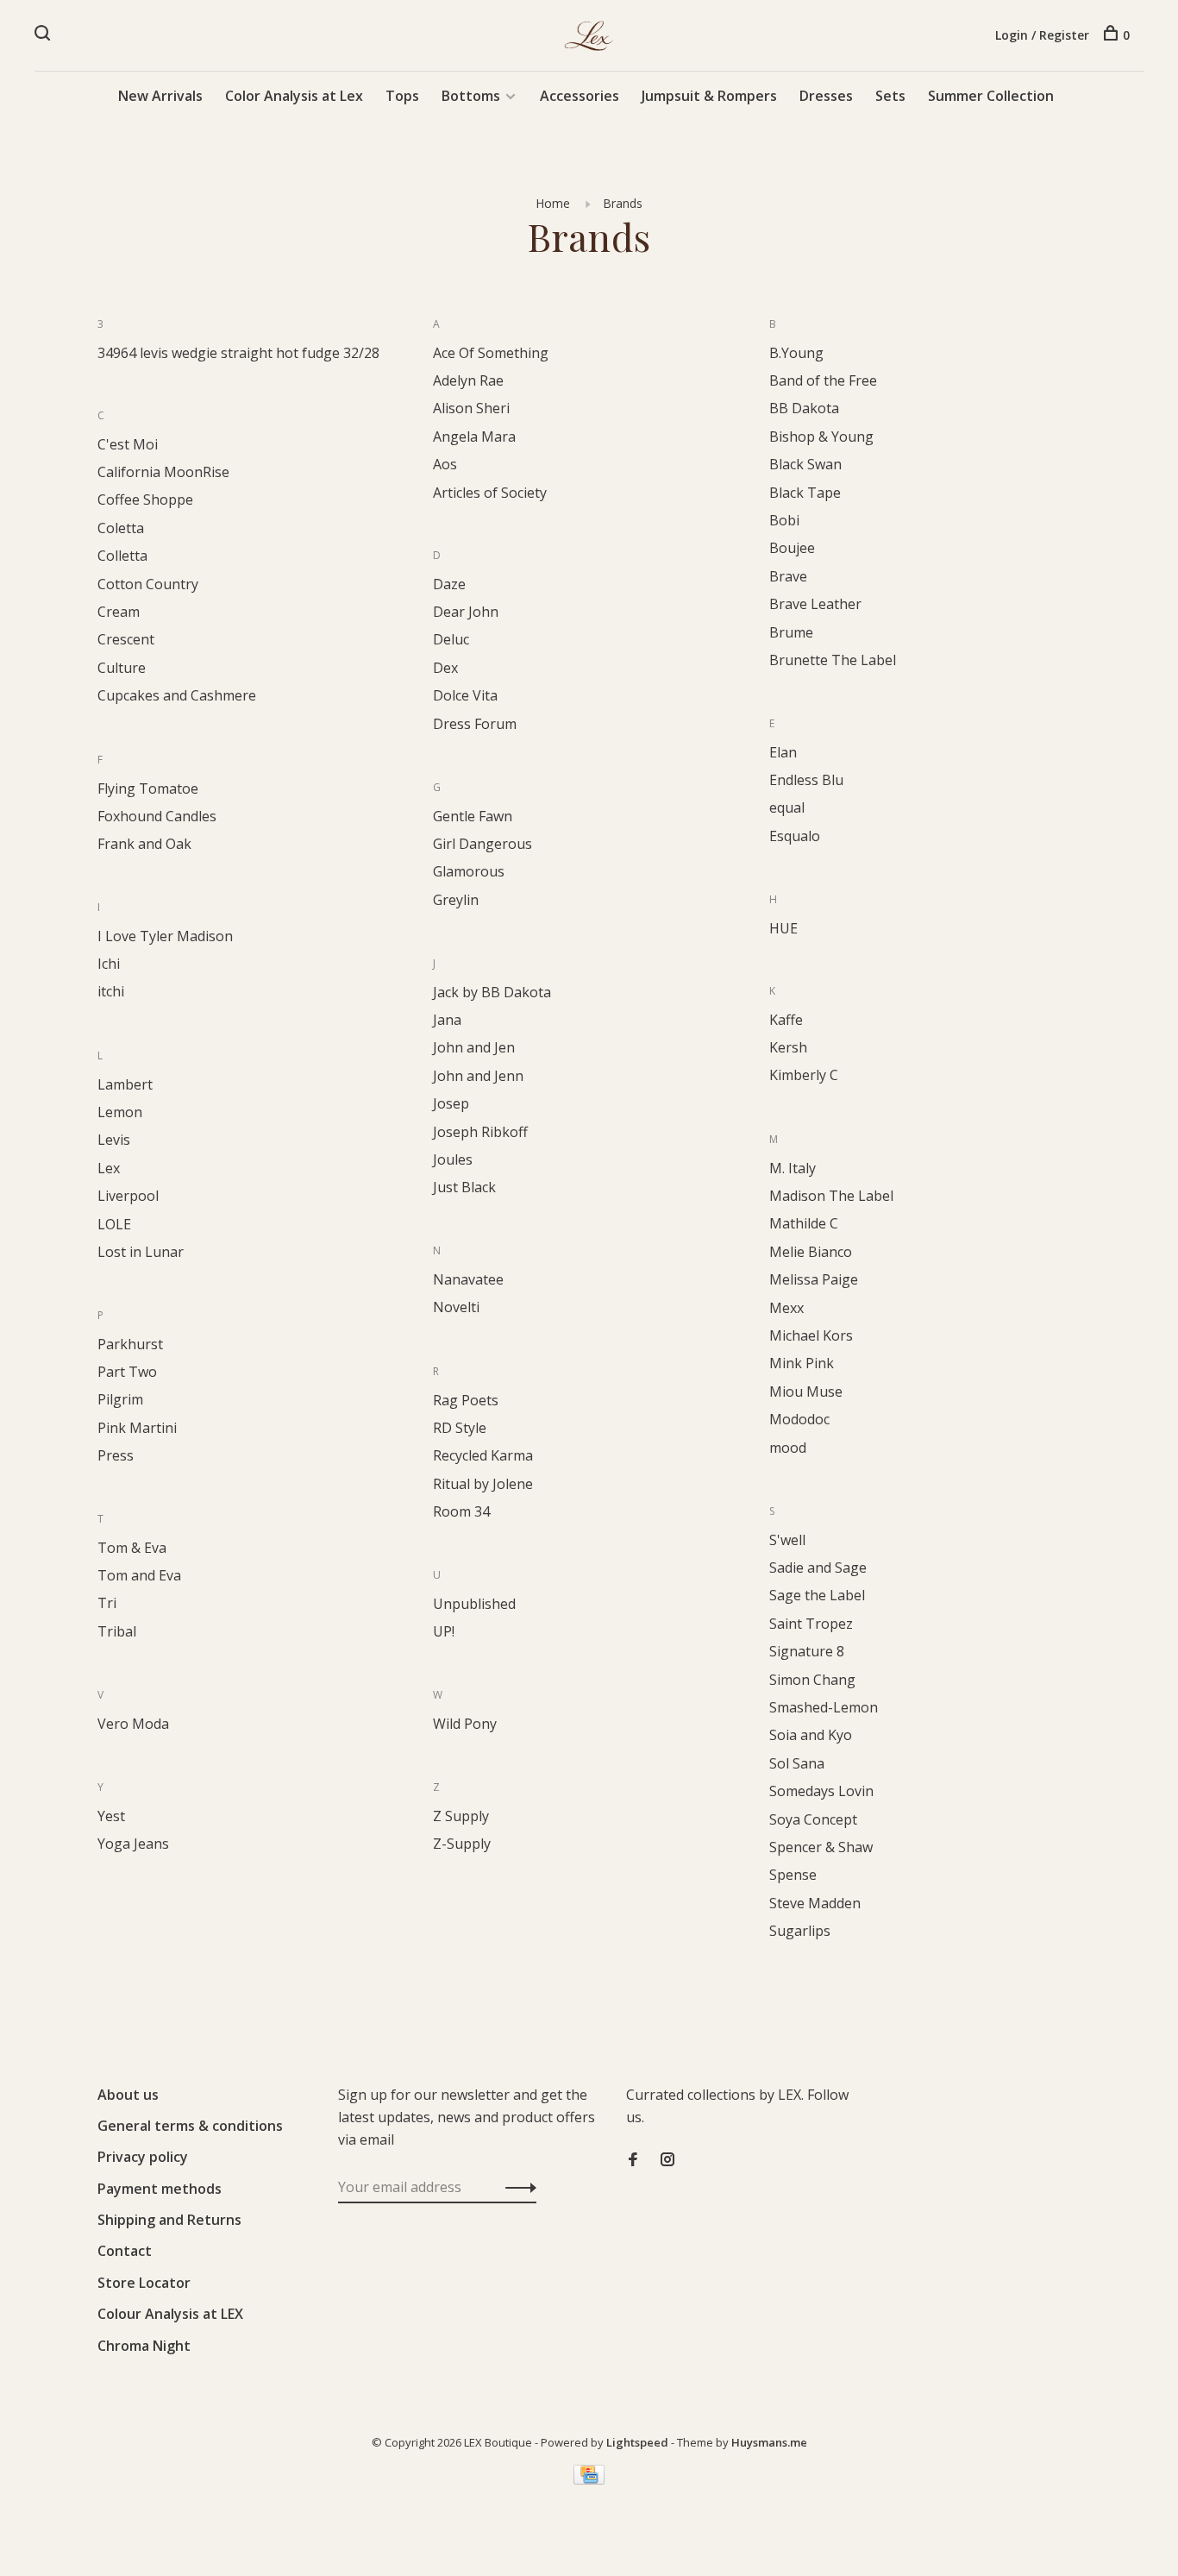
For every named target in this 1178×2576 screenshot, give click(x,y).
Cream (119, 612)
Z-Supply (462, 1844)
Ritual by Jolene (483, 1484)
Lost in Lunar (141, 1252)
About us (128, 2095)
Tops (402, 96)
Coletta (121, 528)
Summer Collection (991, 96)
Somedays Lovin (821, 1791)
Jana (447, 1020)
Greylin (456, 900)
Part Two (127, 1372)
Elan (783, 752)
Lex (109, 1168)
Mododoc (799, 1419)
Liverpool (128, 1196)
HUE (783, 928)
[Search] (44, 35)
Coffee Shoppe (145, 499)
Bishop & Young (821, 437)
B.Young (796, 353)
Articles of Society (490, 493)
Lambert (125, 1084)
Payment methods (160, 2189)
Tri (107, 1603)
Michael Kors (811, 1335)
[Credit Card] (589, 2479)
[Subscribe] (516, 2187)
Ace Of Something (491, 353)
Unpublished (474, 1604)
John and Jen (474, 1047)
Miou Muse (806, 1392)
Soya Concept (813, 1819)
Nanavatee (468, 1279)
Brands (623, 203)
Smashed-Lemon (824, 1707)
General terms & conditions (190, 2126)
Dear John (466, 612)
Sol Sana (797, 1763)
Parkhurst (130, 1344)
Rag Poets (466, 1400)
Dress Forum (475, 724)
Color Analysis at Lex (294, 96)
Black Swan (805, 464)
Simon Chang (812, 1680)
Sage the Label (817, 1595)
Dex (445, 668)
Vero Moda (133, 1724)
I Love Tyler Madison (165, 936)
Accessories (580, 96)
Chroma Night (144, 2346)
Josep (451, 1103)
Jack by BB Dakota (492, 992)
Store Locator (144, 2283)
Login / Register (1042, 35)
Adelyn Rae (468, 380)
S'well (787, 1540)
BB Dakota (804, 408)
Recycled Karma (483, 1455)
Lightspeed (637, 2442)
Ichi (109, 964)
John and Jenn (478, 1076)
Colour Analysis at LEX (170, 2314)
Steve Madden (815, 1903)
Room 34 (461, 1511)
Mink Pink (802, 1363)
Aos (445, 464)
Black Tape (805, 493)
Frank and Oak (144, 844)
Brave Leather (815, 604)
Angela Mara (474, 437)
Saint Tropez (811, 1624)
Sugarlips (800, 1931)
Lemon (120, 1112)
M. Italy (793, 1168)
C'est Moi (128, 444)
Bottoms (471, 96)
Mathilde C (804, 1223)
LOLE (114, 1224)
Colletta (122, 556)
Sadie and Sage (818, 1568)
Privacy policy (143, 2157)
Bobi (784, 520)
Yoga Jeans (133, 1844)
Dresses (826, 96)
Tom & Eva (132, 1548)
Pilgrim (120, 1399)
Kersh (788, 1047)
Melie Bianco (811, 1252)
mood (788, 1448)
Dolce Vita (465, 695)
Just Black (464, 1187)
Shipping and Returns (169, 2220)
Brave (788, 576)
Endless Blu (806, 780)
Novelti (456, 1307)
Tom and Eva (139, 1575)
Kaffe (786, 1020)
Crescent (126, 639)
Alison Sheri (471, 408)
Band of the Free (823, 380)
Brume (791, 632)
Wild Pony (465, 1724)
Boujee (792, 548)
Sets (890, 96)
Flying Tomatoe (148, 789)
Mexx (786, 1308)
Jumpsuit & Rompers (709, 96)
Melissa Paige (814, 1279)
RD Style (460, 1428)
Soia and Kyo (811, 1735)
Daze (449, 584)
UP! (444, 1631)
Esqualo (795, 836)
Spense (793, 1875)
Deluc (451, 639)
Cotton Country (148, 584)
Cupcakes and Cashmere (177, 695)
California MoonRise (163, 472)
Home (553, 203)
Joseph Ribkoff (480, 1132)
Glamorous (469, 871)
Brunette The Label (833, 660)
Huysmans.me (769, 2442)
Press (116, 1455)
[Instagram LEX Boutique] (667, 2160)
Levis (114, 1140)
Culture (122, 668)
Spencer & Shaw (821, 1847)
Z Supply (461, 1816)
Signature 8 (807, 1651)
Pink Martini (137, 1428)
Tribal (117, 1631)
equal (787, 807)
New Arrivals (160, 96)
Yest (111, 1816)
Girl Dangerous (482, 844)
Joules (453, 1159)
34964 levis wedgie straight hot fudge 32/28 (238, 353)
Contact (125, 2251)
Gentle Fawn (473, 816)
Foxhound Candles (157, 816)
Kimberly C (804, 1075)
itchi (111, 991)
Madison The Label (831, 1196)
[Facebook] (633, 2160)
